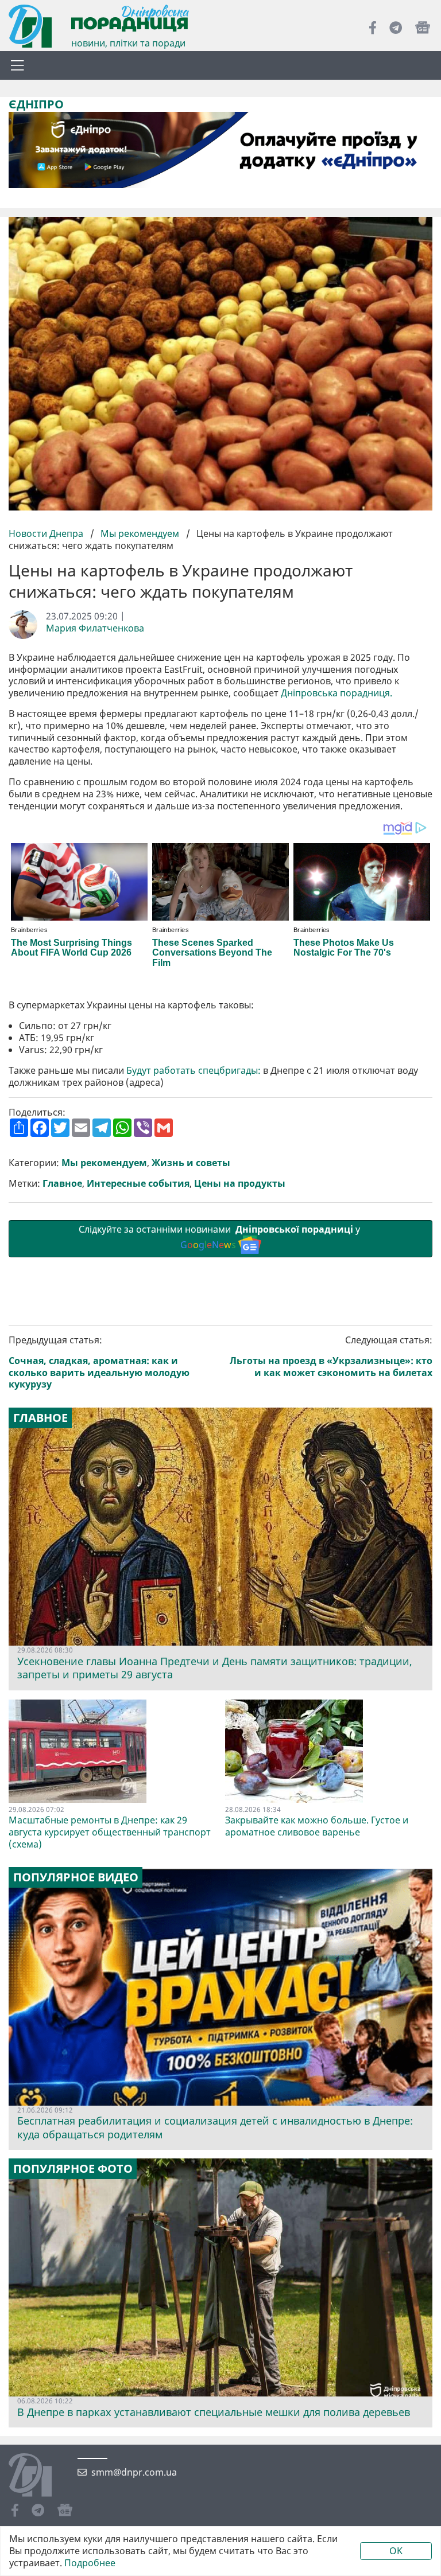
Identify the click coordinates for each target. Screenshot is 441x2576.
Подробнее (90, 2563)
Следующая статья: (331, 1356)
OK (396, 2551)
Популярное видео (76, 1877)
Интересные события (138, 1184)
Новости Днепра (47, 533)
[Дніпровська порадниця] (39, 2476)
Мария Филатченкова (95, 628)
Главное (62, 1184)
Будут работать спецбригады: (194, 1071)
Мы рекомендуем (140, 533)
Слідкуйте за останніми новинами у (220, 1237)
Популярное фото (73, 2169)
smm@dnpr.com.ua (134, 2472)
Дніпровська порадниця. (336, 693)
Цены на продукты (240, 1184)
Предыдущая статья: (99, 1362)
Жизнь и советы (191, 1163)
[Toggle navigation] (17, 65)
